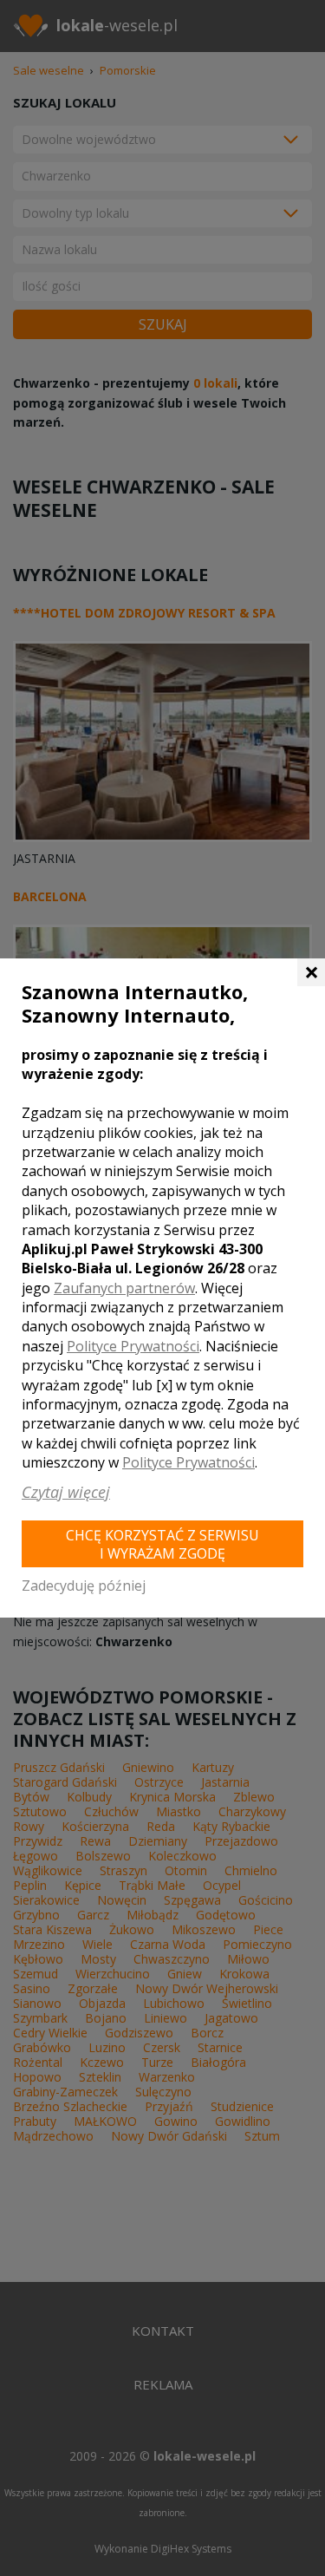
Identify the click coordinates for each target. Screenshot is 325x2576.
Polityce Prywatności (133, 1346)
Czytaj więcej (66, 1492)
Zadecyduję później (84, 1585)
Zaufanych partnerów (124, 1288)
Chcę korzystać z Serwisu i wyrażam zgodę (162, 1544)
